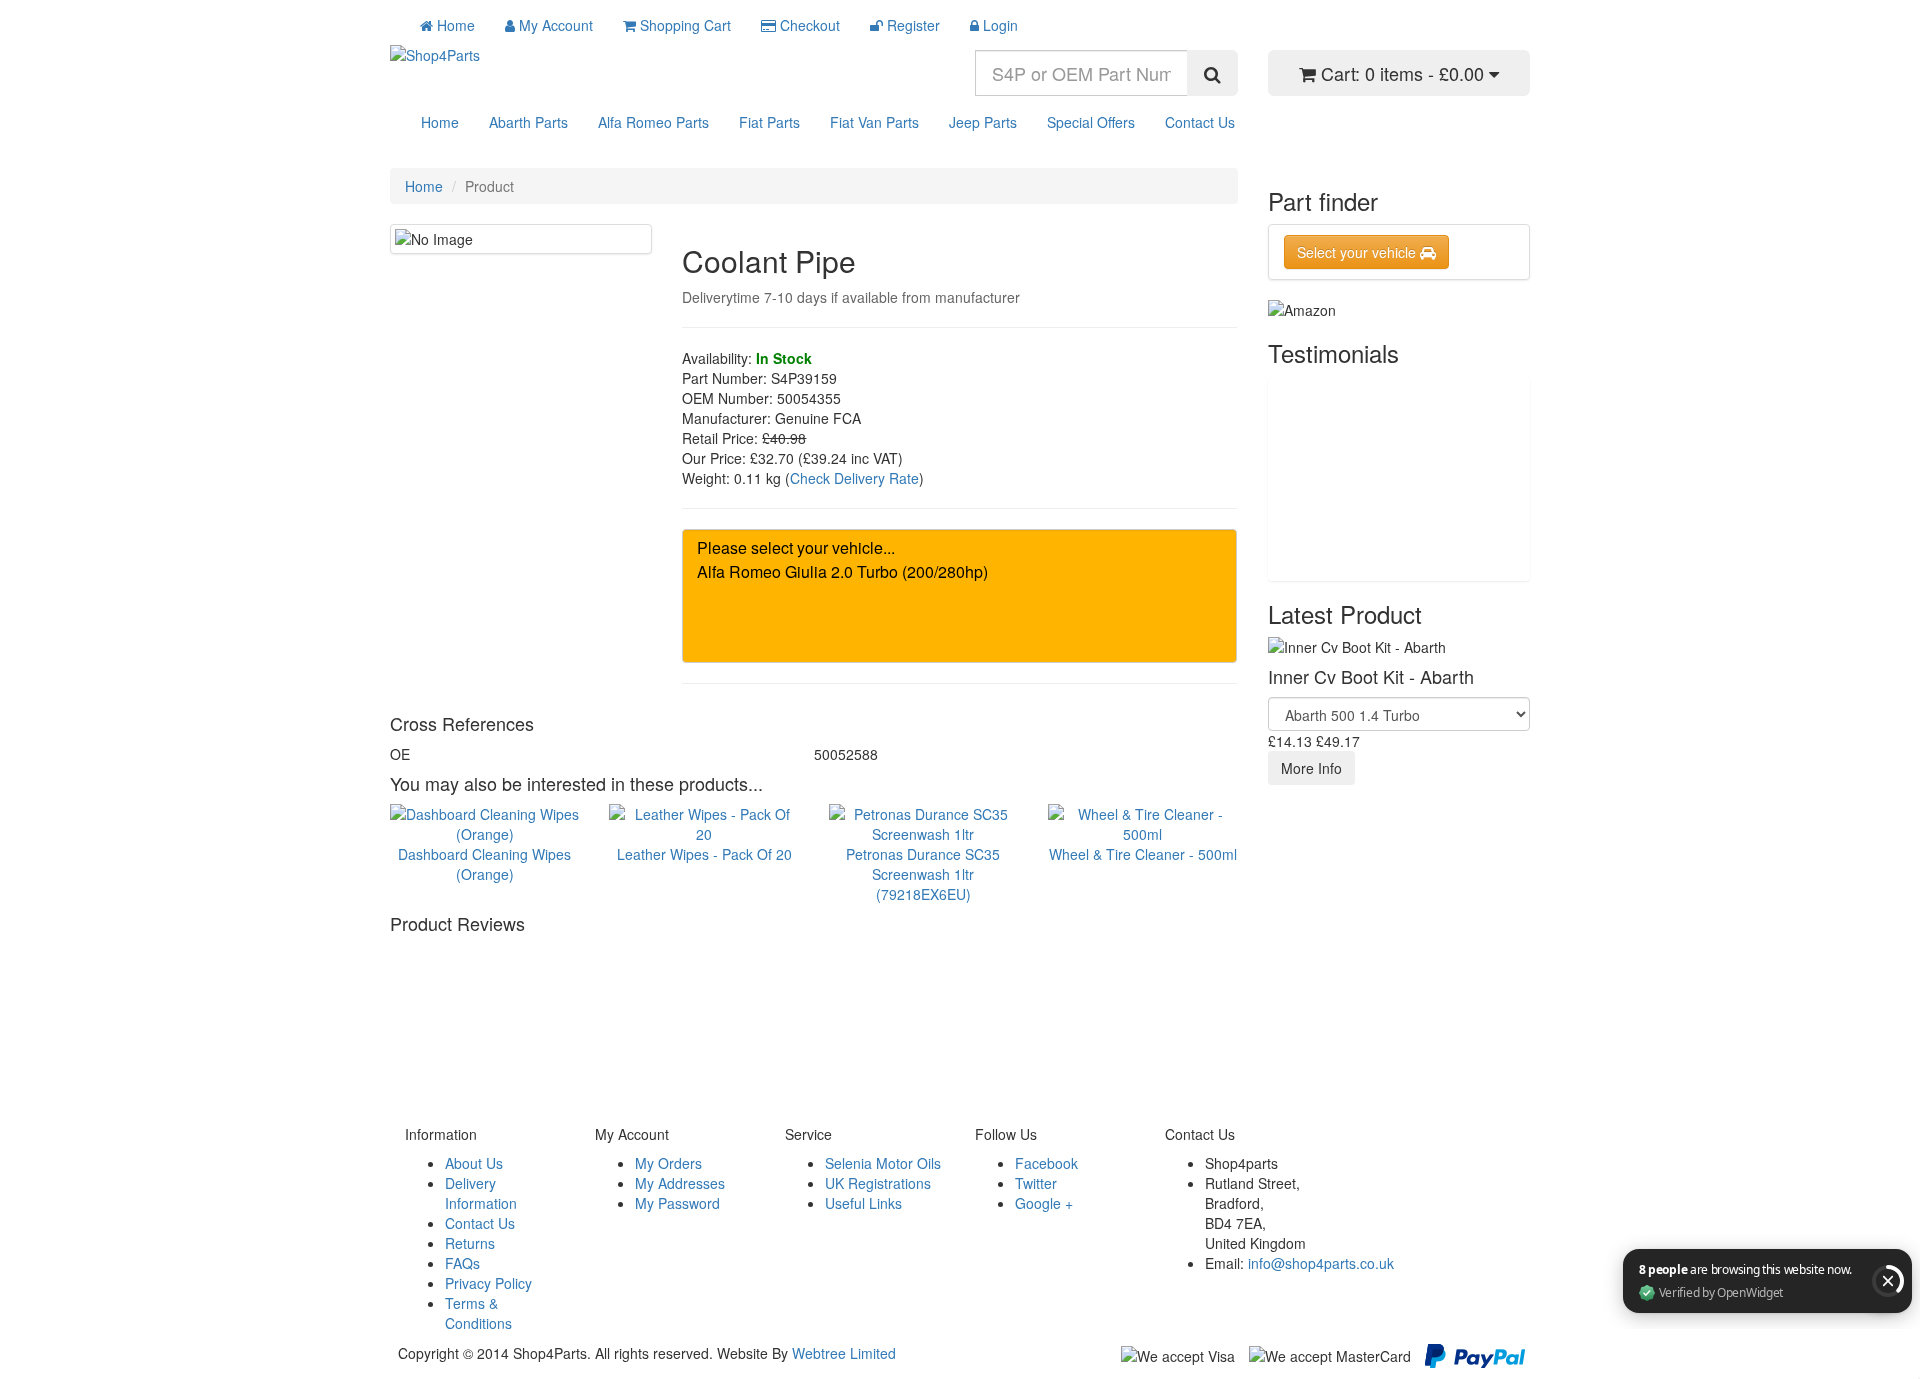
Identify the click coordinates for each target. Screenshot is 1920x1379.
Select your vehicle (1358, 252)
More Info (1311, 768)
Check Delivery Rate (854, 478)
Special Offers (1091, 122)
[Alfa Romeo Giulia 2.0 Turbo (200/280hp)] (959, 572)
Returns (470, 1243)
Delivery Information (481, 1193)
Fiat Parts (769, 122)
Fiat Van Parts (874, 122)
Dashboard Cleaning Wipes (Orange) (484, 863)
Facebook (1046, 1163)
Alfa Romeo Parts (653, 122)
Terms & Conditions (478, 1313)
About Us (474, 1163)
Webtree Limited (844, 1353)
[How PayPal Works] (1475, 1353)
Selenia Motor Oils (883, 1163)
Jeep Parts (983, 122)
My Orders (668, 1163)
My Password (677, 1203)
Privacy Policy (488, 1283)
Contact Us (1200, 122)
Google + (1044, 1203)
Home (440, 122)
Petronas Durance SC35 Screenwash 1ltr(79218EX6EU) (923, 873)
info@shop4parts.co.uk (1321, 1263)
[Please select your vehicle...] (959, 548)
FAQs (462, 1263)
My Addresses (680, 1183)
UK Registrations (878, 1183)
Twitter (1036, 1183)
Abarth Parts (528, 122)
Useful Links (863, 1203)
